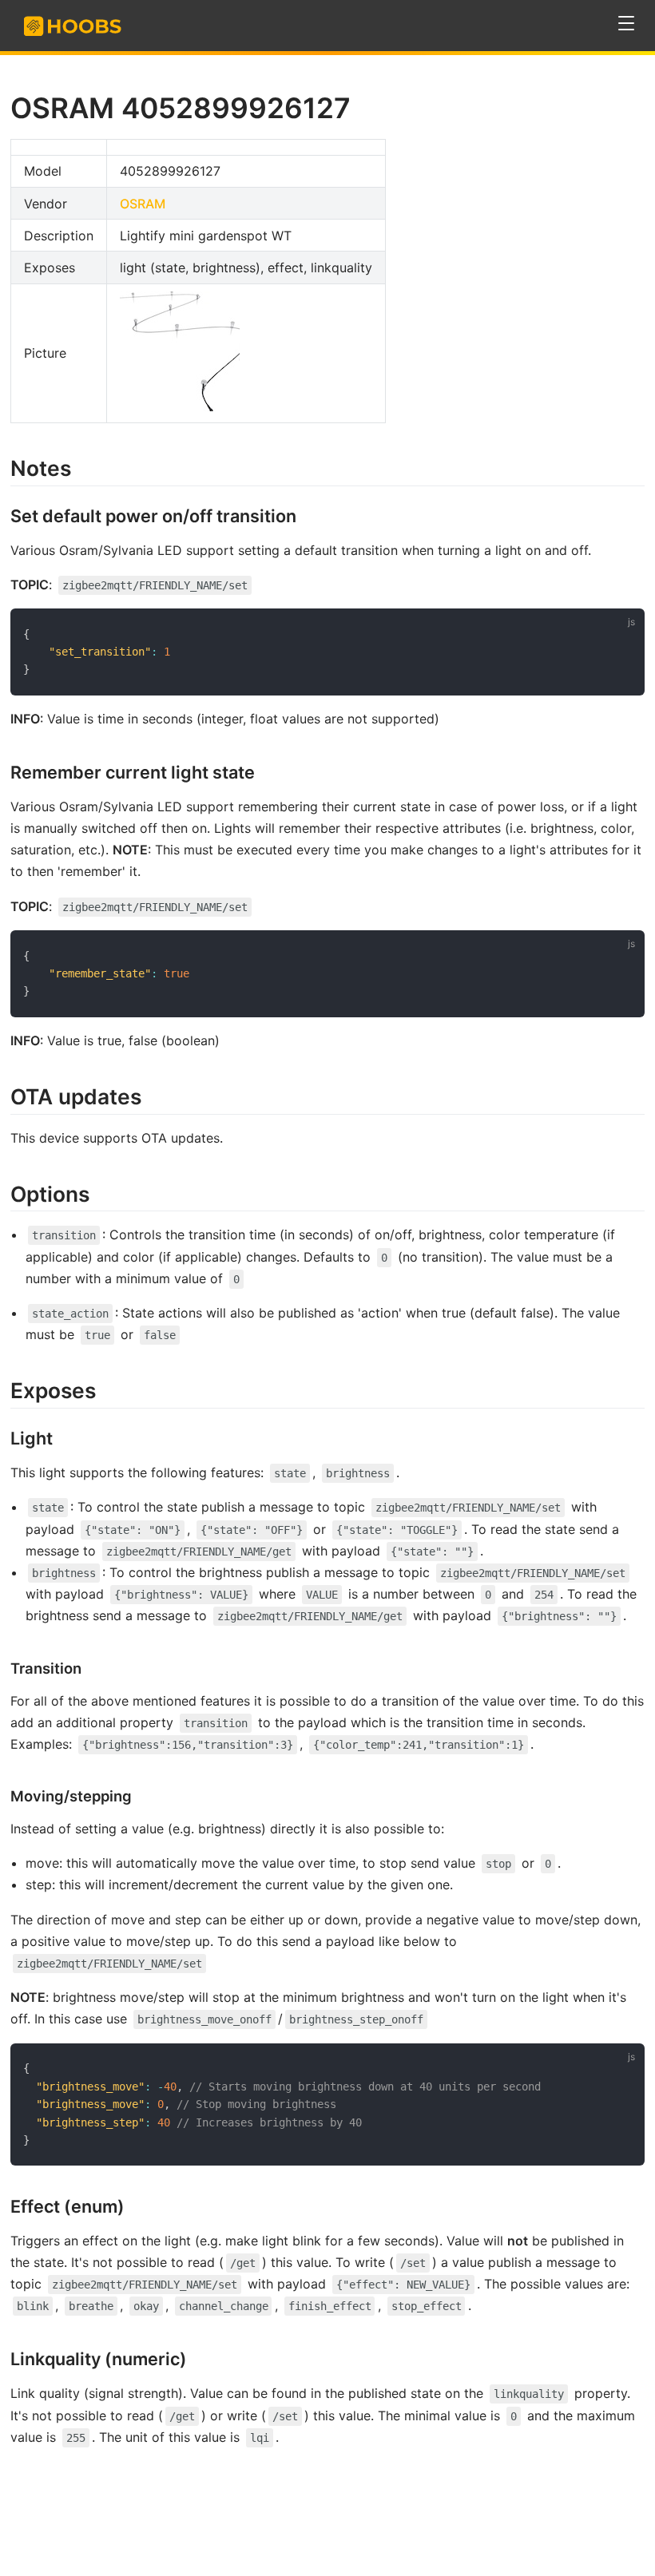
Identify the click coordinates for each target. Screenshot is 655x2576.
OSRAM (143, 204)
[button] (627, 24)
